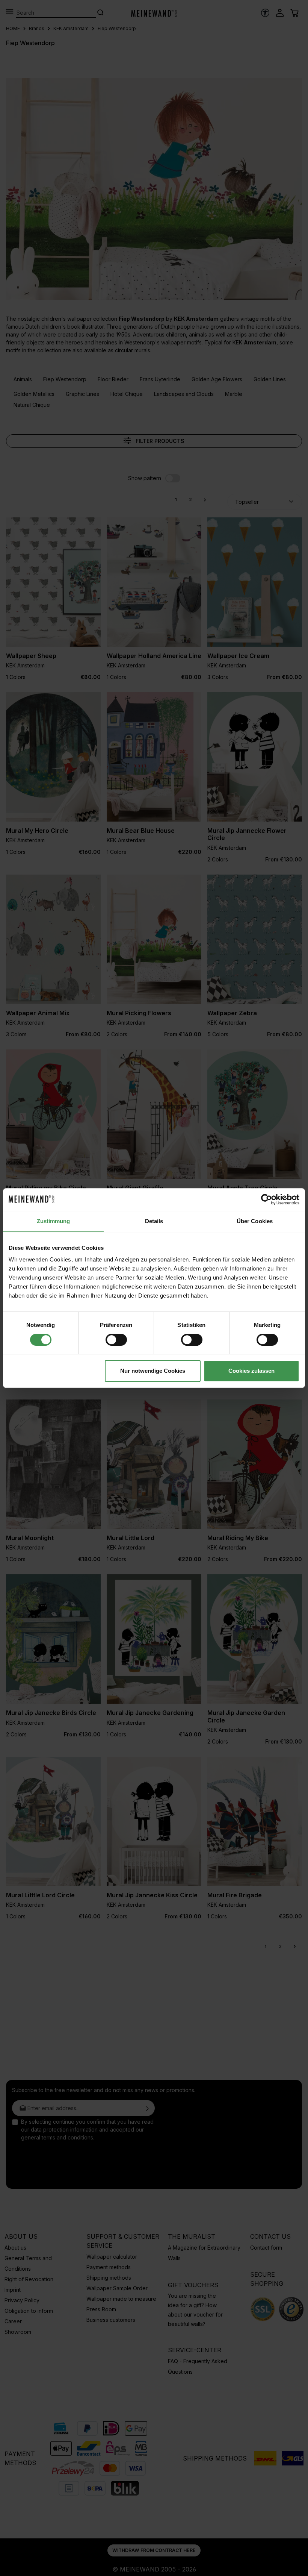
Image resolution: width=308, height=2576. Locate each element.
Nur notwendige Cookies (153, 1371)
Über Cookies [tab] (255, 1221)
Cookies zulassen (251, 1371)
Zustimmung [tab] (54, 1221)
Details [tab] (154, 1221)
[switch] (116, 1340)
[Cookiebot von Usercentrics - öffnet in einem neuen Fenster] (266, 1199)
